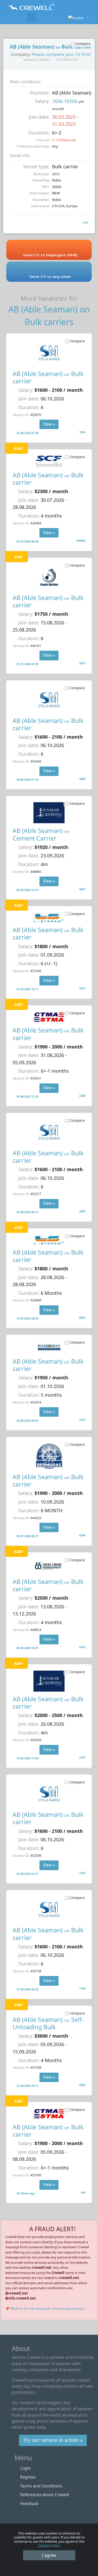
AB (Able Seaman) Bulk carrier (48, 377)
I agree (49, 2555)
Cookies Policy (49, 2545)
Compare (77, 341)
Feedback (29, 2504)
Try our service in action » (53, 2440)
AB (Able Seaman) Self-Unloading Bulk (48, 2023)
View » (49, 424)
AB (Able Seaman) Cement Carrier (41, 834)
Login (25, 2468)
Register (28, 2477)
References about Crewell (45, 2495)
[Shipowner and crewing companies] (42, 17)
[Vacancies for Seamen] (32, 17)
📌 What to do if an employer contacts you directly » (46, 2308)
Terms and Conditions (41, 2486)
